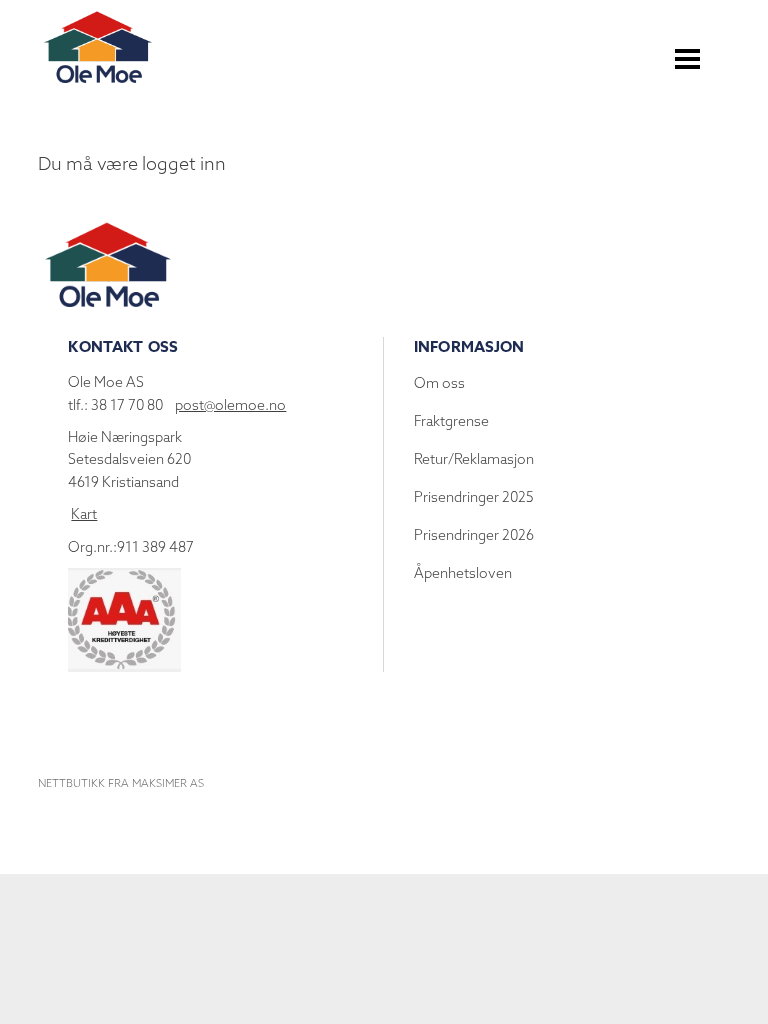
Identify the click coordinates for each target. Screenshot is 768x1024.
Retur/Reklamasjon (474, 459)
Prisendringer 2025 (474, 497)
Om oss (439, 383)
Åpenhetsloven (463, 573)
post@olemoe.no (230, 405)
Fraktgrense (451, 421)
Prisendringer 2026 (474, 535)
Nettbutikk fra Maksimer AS (121, 783)
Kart (84, 514)
